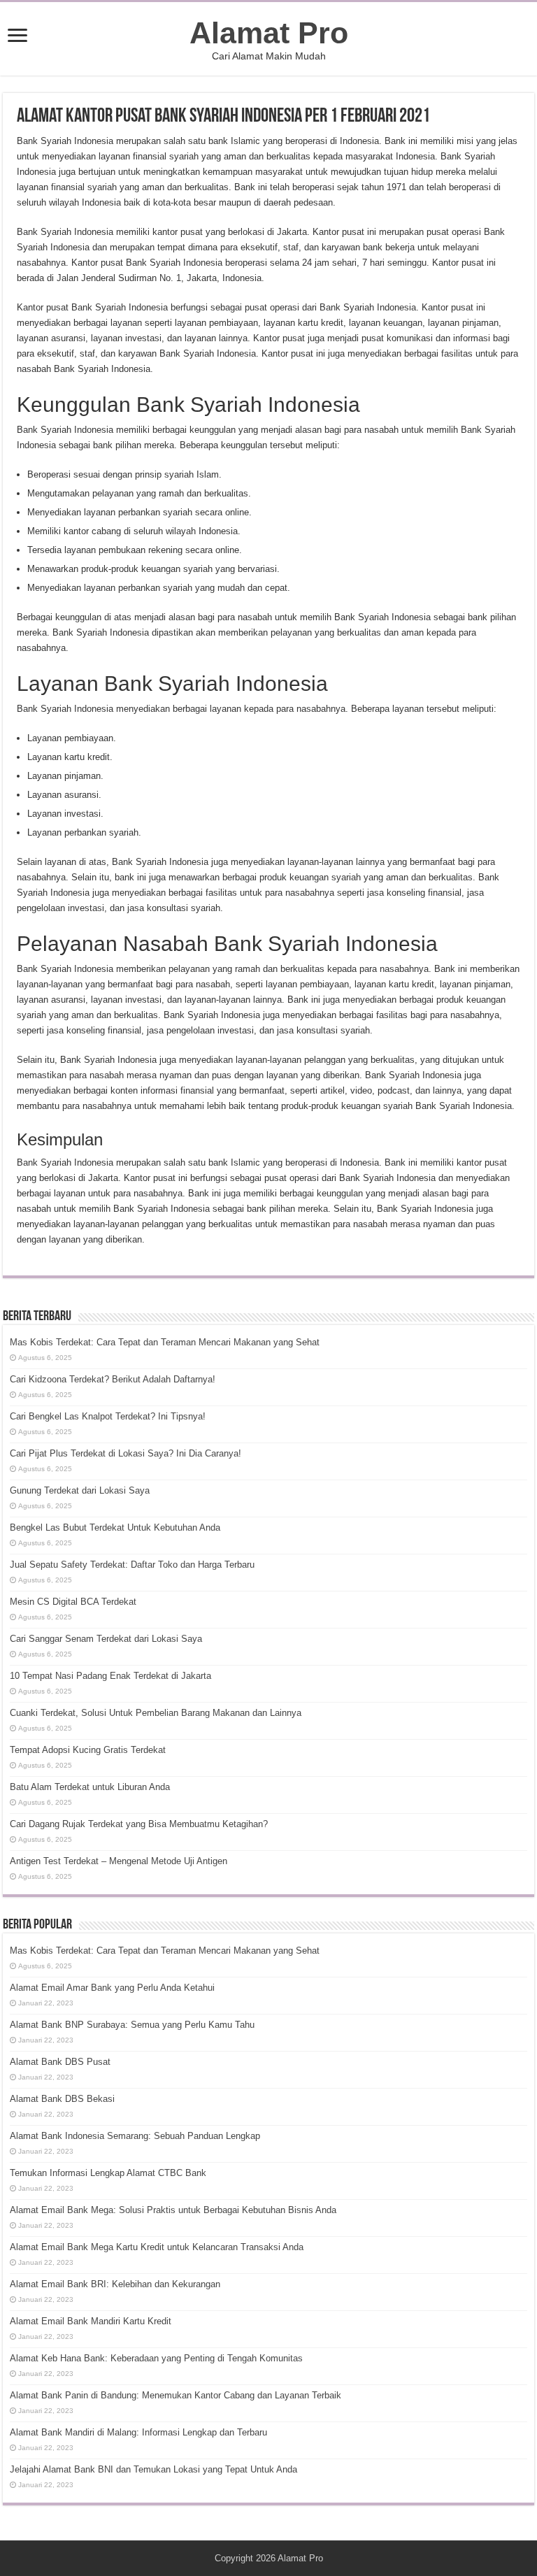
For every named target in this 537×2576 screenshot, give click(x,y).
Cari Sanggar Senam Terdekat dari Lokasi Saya (106, 1639)
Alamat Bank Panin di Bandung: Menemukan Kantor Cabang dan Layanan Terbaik (176, 2395)
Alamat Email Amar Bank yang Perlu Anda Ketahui (112, 1988)
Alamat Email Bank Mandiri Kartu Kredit (91, 2321)
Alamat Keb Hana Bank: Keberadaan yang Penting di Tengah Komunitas (156, 2358)
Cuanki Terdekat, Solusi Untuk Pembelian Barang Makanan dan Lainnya (156, 1713)
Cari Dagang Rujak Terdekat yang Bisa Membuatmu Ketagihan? (139, 1824)
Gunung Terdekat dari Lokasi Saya (80, 1490)
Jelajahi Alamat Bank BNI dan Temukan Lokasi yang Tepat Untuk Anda (153, 2469)
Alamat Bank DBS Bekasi (62, 2099)
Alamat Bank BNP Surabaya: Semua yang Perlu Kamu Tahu (132, 2025)
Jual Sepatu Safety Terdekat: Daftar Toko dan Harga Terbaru (132, 1565)
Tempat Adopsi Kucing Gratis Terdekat (88, 1750)
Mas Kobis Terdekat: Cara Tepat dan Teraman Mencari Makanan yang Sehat (165, 1342)
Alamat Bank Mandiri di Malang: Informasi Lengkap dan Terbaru (138, 2432)
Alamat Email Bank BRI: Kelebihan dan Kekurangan (115, 2284)
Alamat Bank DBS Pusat (60, 2062)
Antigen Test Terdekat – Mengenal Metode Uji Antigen (119, 1861)
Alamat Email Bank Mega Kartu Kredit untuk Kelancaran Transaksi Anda (157, 2247)
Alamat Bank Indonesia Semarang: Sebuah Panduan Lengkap (135, 2136)
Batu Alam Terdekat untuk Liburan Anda (90, 1787)
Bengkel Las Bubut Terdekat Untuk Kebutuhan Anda (115, 1527)
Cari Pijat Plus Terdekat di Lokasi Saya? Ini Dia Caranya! (126, 1453)
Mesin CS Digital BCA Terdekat (73, 1602)
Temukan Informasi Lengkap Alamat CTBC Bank (108, 2173)
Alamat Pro (269, 33)
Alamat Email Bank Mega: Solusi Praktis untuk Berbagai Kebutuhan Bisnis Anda (173, 2210)
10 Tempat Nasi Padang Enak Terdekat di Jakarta (110, 1676)
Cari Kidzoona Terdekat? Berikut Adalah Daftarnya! (113, 1379)
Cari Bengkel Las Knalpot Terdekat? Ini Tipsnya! (108, 1416)
